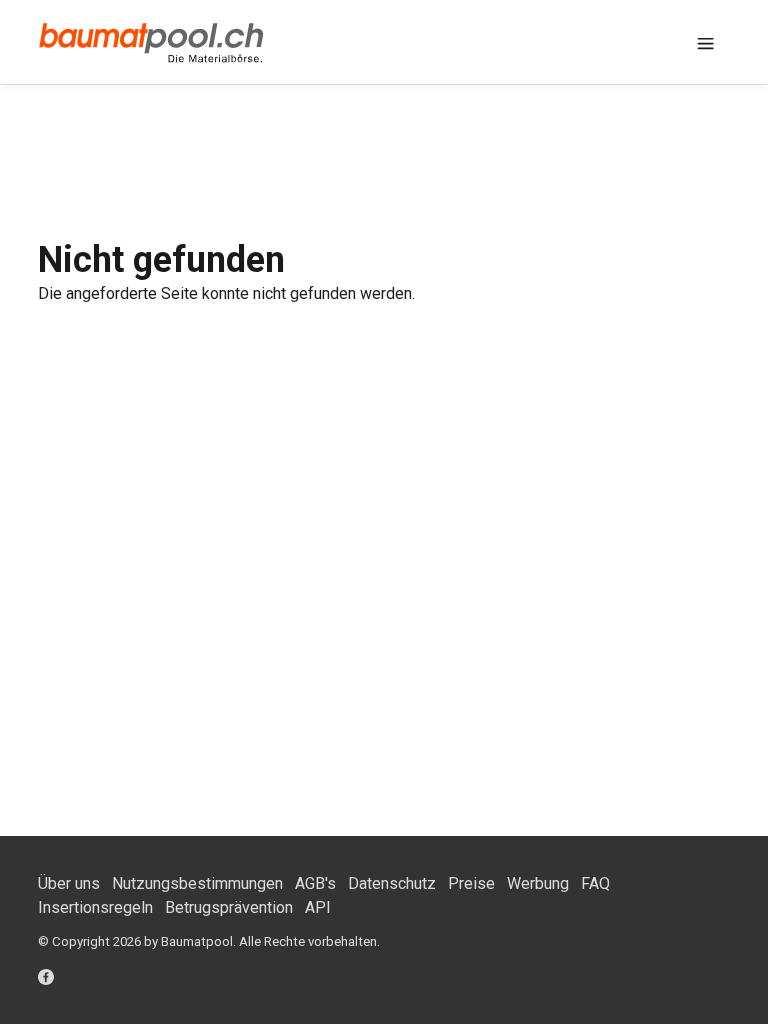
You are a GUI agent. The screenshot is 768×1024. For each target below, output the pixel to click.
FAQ (595, 883)
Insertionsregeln (95, 907)
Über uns (69, 883)
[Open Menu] (706, 42)
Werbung (538, 883)
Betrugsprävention (229, 907)
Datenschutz (392, 883)
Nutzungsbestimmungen (197, 883)
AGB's (315, 883)
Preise (471, 883)
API (318, 907)
